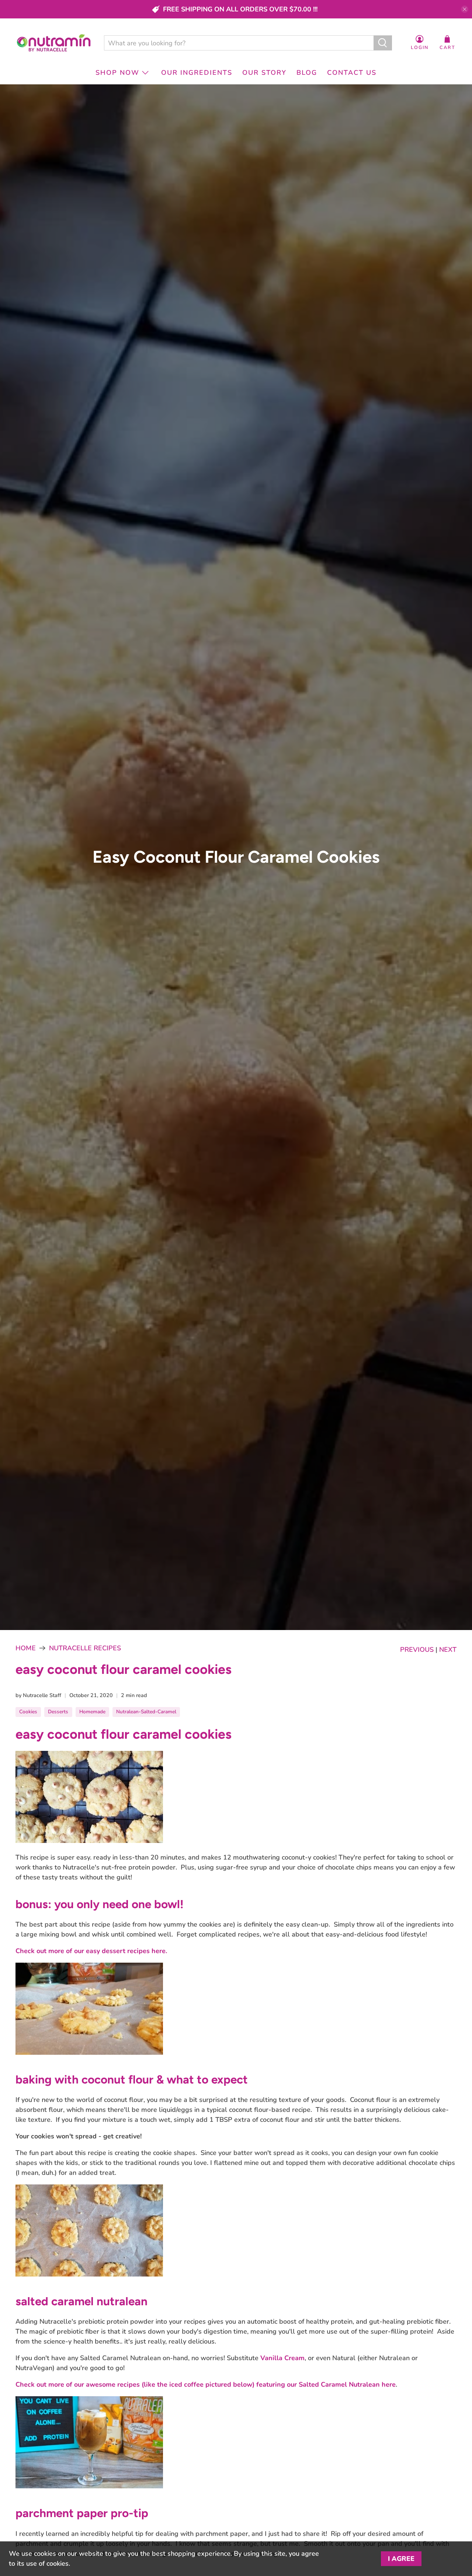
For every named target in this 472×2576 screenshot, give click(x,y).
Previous (417, 1650)
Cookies (28, 1712)
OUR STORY (264, 73)
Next (448, 1650)
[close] (465, 9)
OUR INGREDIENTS (197, 73)
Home (26, 1648)
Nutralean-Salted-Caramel (146, 1712)
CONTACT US (352, 73)
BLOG (307, 73)
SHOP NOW (117, 73)
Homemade (92, 1712)
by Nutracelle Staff (38, 1695)
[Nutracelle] (54, 43)
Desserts (58, 1712)
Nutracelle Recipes (85, 1648)
